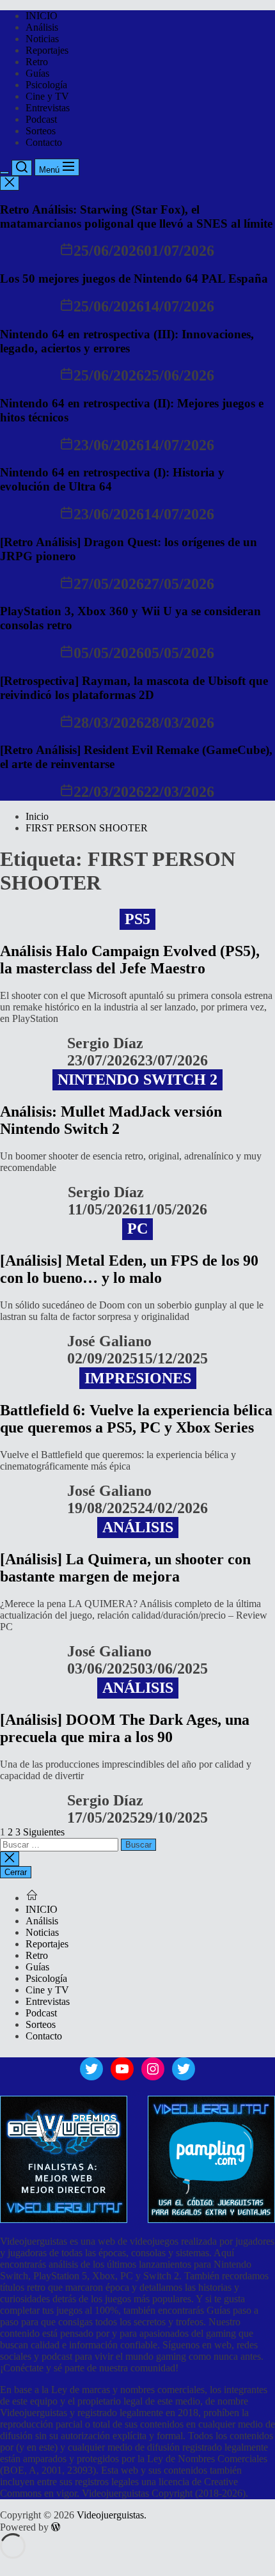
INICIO (42, 16)
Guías (37, 73)
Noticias (42, 39)
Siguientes (44, 1832)
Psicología (46, 85)
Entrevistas (48, 108)
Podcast (41, 119)
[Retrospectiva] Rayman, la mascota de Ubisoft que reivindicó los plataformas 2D (134, 688)
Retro (37, 62)
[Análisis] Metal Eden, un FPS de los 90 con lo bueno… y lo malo (129, 1269)
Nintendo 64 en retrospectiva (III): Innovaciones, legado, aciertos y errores (127, 341)
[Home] (32, 1898)
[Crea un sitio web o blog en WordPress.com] (56, 2527)
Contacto (44, 142)
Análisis (42, 27)
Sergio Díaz (105, 1043)
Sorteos (41, 131)
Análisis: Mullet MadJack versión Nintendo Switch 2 (111, 1120)
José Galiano (109, 1341)
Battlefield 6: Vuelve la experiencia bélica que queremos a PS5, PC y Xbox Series (136, 1419)
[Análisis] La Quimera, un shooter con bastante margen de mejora (125, 1568)
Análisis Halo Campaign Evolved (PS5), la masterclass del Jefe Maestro (130, 960)
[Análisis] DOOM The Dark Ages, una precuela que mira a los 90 (125, 1728)
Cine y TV (47, 96)
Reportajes (47, 50)
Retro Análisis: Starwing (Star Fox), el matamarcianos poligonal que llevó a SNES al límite (136, 216)
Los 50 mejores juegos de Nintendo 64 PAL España (134, 279)
